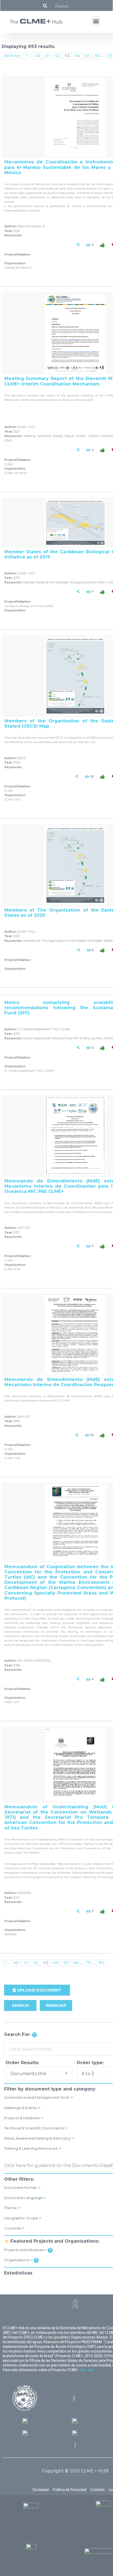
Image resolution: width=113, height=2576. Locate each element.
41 (48, 56)
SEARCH (20, 2005)
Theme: (11, 2208)
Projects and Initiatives (24, 2250)
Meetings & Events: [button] (21, 2108)
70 (88, 1963)
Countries (13, 2228)
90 (101, 1963)
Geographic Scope (22, 2218)
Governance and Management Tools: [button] (37, 2097)
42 (57, 56)
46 (97, 56)
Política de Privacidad (70, 2490)
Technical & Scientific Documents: (35, 2128)
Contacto (98, 2490)
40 (38, 56)
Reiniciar (56, 2005)
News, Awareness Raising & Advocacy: (38, 2138)
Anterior (12, 56)
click (83, 2370)
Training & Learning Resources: (32, 2148)
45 (87, 56)
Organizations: (17, 2260)
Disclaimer (41, 2490)
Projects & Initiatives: (23, 2118)
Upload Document (39, 1990)
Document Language (24, 2198)
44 (77, 56)
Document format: (21, 2188)
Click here (15, 2165)
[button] (96, 21)
